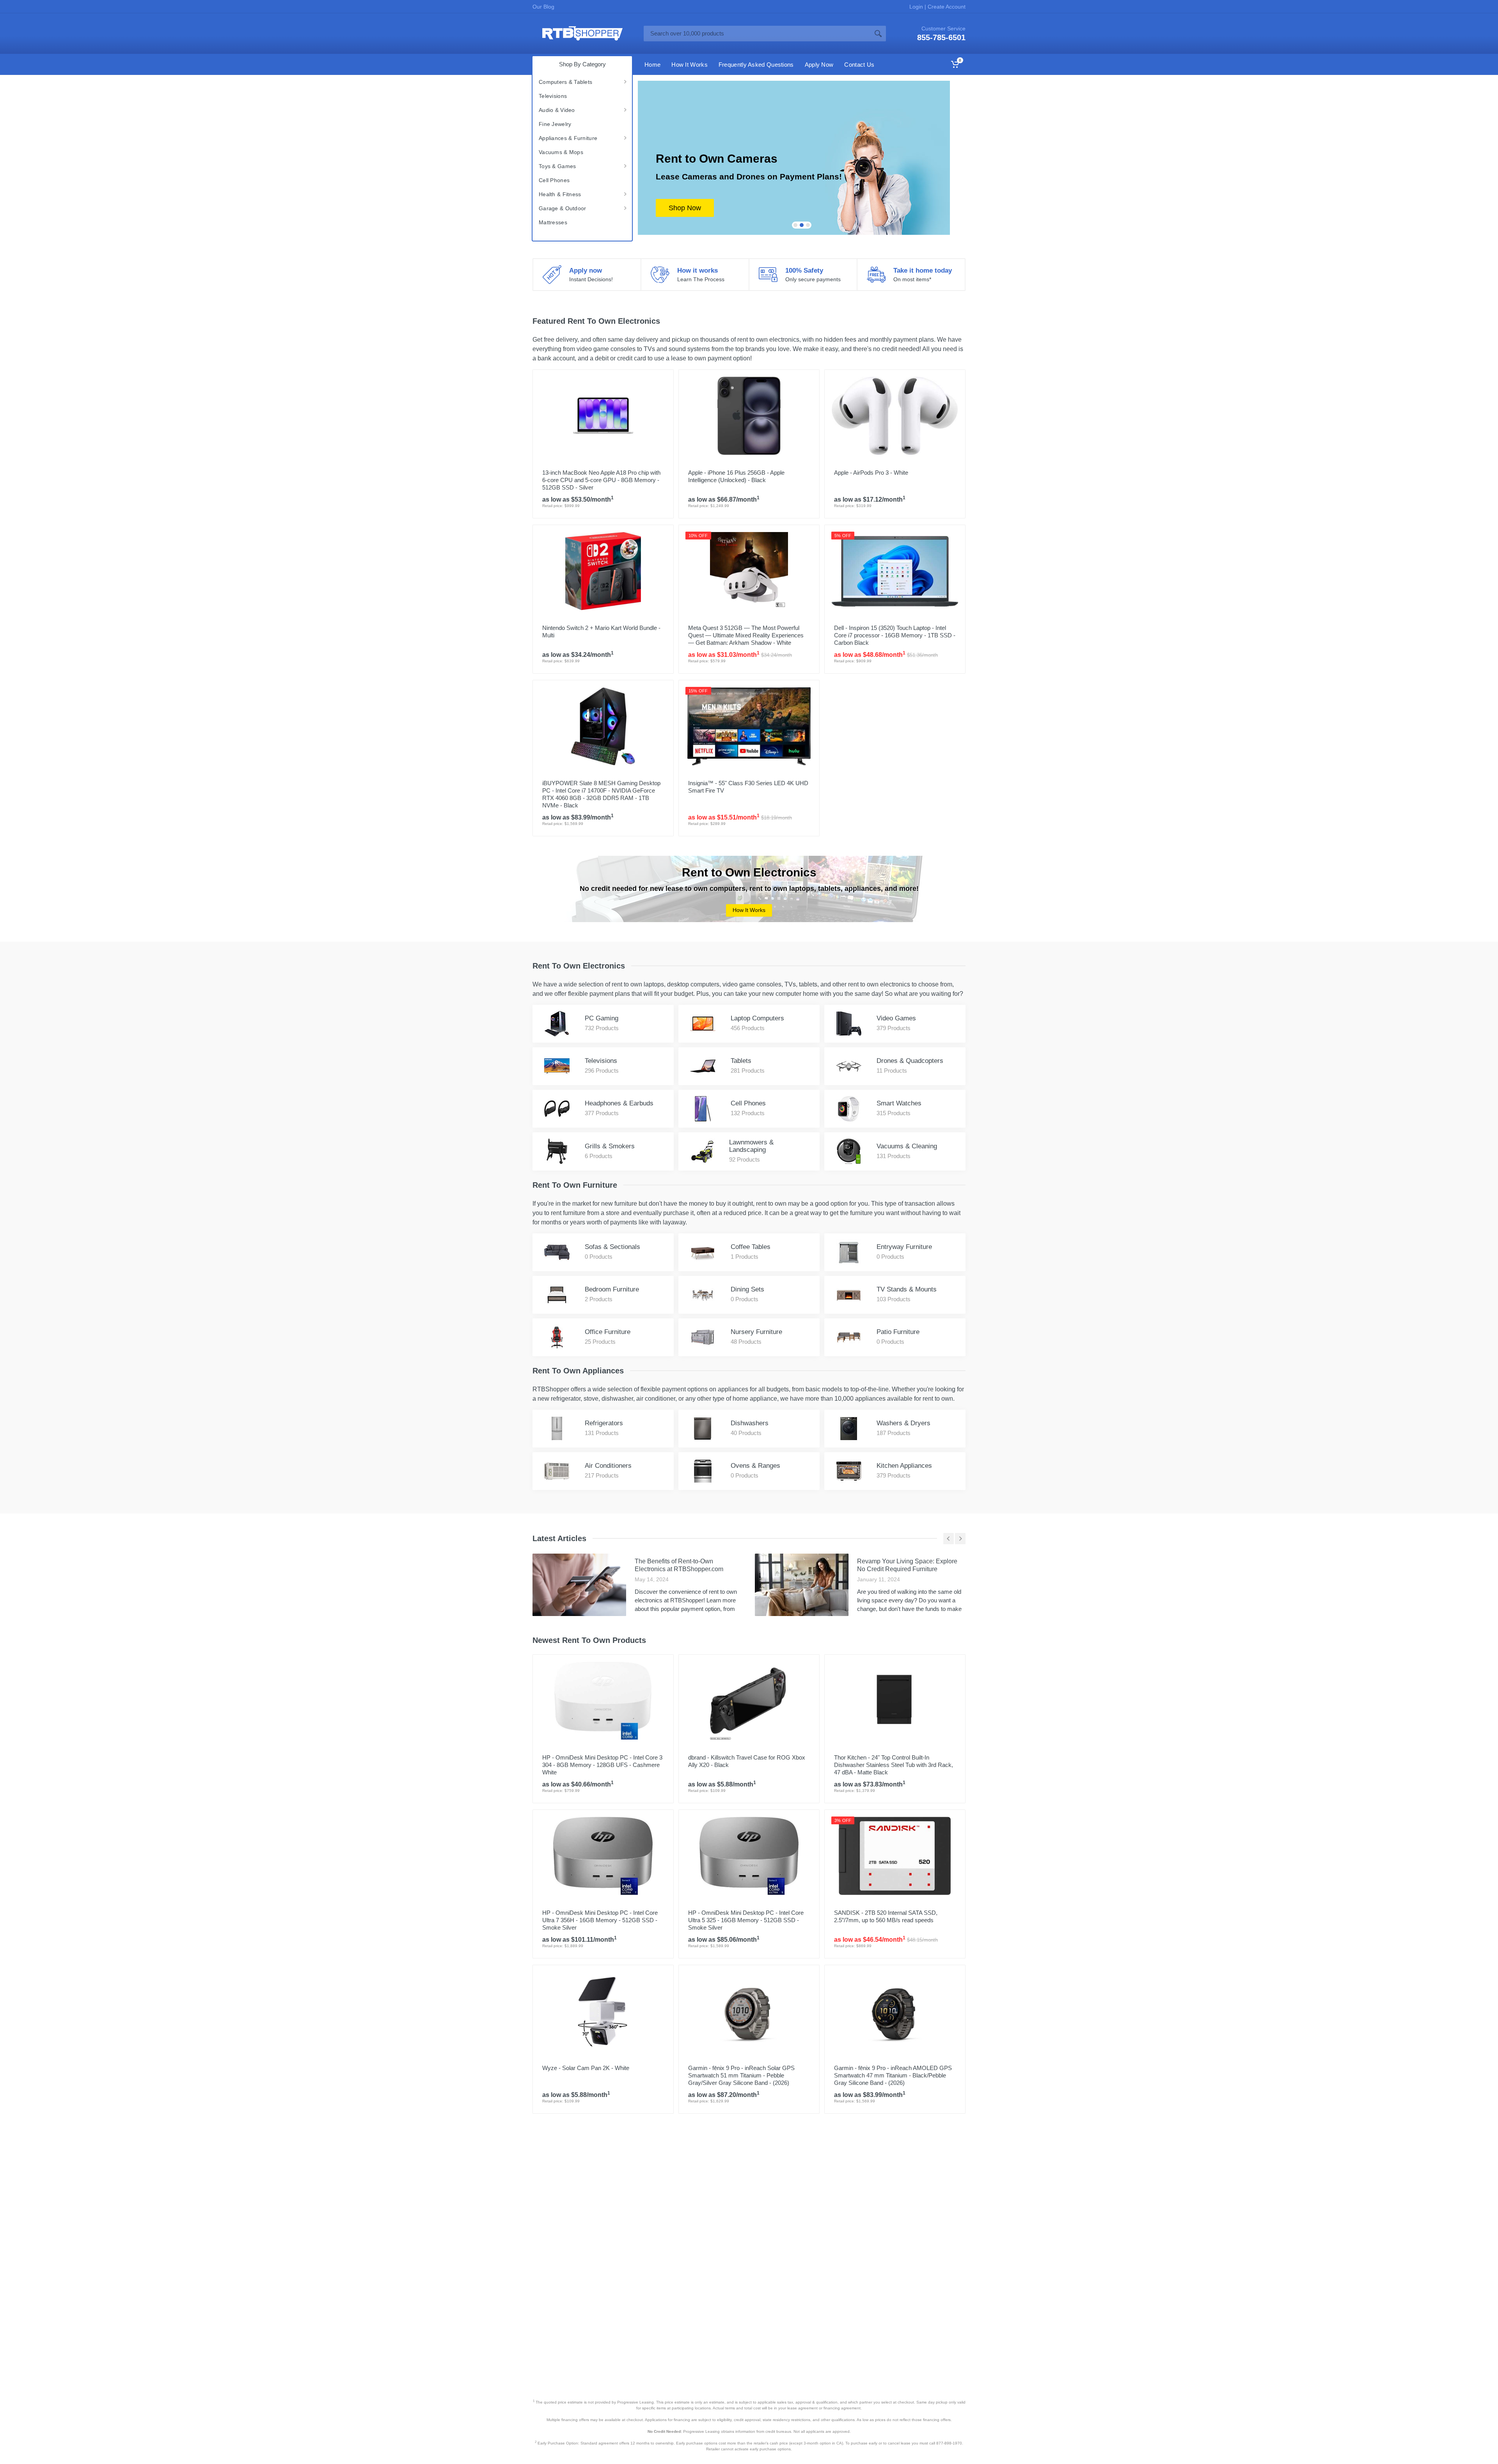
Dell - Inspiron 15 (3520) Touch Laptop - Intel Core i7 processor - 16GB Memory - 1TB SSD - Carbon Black (895, 635)
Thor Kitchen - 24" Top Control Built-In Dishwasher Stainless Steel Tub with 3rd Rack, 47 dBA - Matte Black (894, 1765)
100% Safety (804, 271)
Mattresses (553, 222)
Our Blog (543, 7)
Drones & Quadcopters (910, 1061)
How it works (698, 271)
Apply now (586, 271)
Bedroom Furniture (612, 1289)
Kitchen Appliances (904, 1466)
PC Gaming (602, 1018)
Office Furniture (608, 1332)
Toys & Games (557, 166)
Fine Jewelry (555, 124)
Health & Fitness (560, 194)
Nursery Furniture (756, 1332)
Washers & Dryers (903, 1423)
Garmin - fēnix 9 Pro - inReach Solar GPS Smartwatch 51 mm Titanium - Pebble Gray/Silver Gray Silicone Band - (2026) (741, 2075)
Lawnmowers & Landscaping (751, 1146)
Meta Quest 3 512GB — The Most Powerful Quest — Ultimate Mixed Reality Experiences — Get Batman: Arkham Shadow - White (746, 635)
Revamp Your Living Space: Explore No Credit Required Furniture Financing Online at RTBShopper (907, 1569)
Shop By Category (582, 64)
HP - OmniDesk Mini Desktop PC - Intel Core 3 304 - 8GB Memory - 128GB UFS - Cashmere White (602, 1765)
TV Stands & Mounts (907, 1289)
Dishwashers (750, 1423)
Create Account (946, 7)
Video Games (896, 1018)
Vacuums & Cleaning (907, 1146)
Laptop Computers (757, 1018)
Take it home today (923, 271)
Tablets (741, 1061)
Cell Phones (554, 180)
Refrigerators (604, 1423)
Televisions (553, 96)
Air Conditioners (608, 1466)
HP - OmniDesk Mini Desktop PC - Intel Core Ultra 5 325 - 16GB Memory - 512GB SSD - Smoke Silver (746, 1920)
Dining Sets (747, 1289)
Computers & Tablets (565, 82)
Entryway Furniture (904, 1247)
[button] (795, 225)
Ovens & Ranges (755, 1466)
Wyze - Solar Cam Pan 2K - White (586, 2068)
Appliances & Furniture (568, 138)
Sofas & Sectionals (612, 1247)
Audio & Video (557, 110)
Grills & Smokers (610, 1146)
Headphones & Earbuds (619, 1103)
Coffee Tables (751, 1247)
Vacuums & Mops (561, 152)
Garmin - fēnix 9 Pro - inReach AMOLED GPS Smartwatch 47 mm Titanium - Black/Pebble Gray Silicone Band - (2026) (893, 2075)
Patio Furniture (898, 1332)
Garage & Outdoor (562, 208)
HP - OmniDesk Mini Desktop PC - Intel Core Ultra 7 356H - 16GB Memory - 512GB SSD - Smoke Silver (600, 1920)
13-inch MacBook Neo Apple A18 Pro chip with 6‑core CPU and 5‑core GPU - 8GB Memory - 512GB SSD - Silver (601, 480)
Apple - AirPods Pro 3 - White (871, 473)
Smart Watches (899, 1103)
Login (917, 7)
